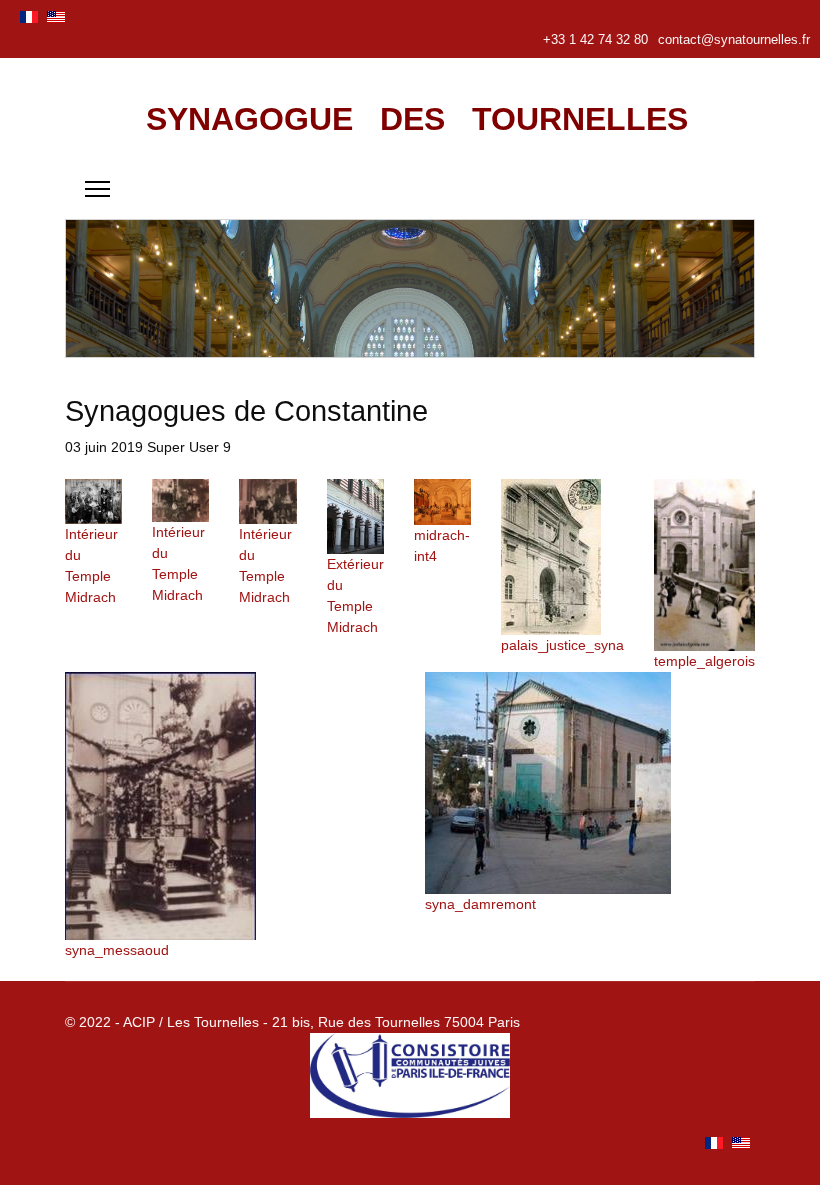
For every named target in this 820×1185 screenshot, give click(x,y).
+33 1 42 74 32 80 (595, 40)
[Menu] (97, 189)
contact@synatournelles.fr (734, 40)
